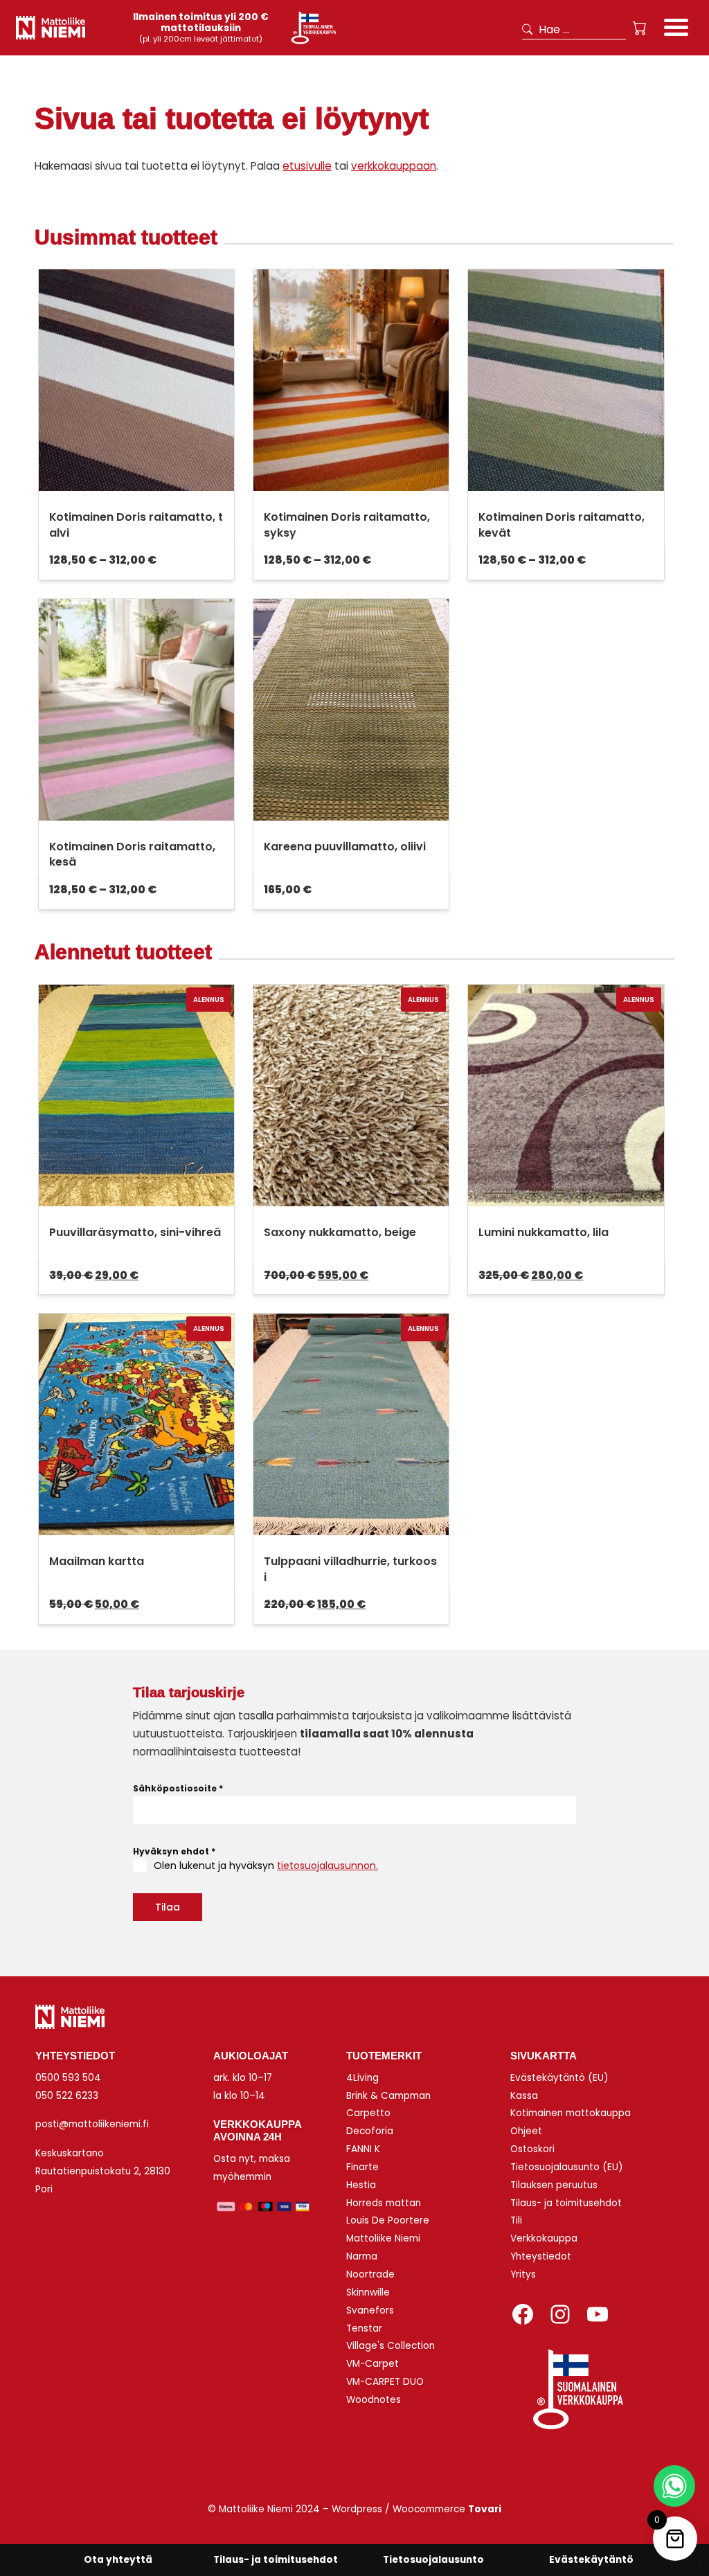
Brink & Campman (388, 2096)
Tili (516, 2220)
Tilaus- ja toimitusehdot (566, 2203)
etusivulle (307, 166)
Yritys (523, 2274)
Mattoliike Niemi (383, 2238)
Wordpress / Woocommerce (416, 2509)
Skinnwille (368, 2292)
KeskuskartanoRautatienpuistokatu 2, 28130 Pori (103, 2171)
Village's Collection (391, 2346)
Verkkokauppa (544, 2238)
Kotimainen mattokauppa (571, 2113)
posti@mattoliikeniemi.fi (92, 2124)
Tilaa (168, 1907)
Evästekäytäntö (591, 2560)
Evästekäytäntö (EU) (559, 2078)
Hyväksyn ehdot (174, 1851)
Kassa (524, 2096)
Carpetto (368, 2113)
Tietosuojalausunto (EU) (567, 2167)
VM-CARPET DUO (385, 2382)
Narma (362, 2256)
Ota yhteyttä (118, 2560)
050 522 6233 (67, 2096)
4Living (362, 2078)
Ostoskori (532, 2149)
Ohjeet (526, 2131)
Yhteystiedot (541, 2256)
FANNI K (363, 2149)
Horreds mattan (384, 2203)
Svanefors (370, 2310)
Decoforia (370, 2131)
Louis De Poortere (388, 2220)
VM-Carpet (373, 2364)
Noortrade (370, 2274)
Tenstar (364, 2328)
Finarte (362, 2167)
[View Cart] (640, 28)
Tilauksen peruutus (554, 2185)
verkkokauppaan (394, 166)
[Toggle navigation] (676, 29)
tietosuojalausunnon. (327, 1866)
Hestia (361, 2185)
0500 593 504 (68, 2078)
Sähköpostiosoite (178, 1788)
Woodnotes (374, 2400)
